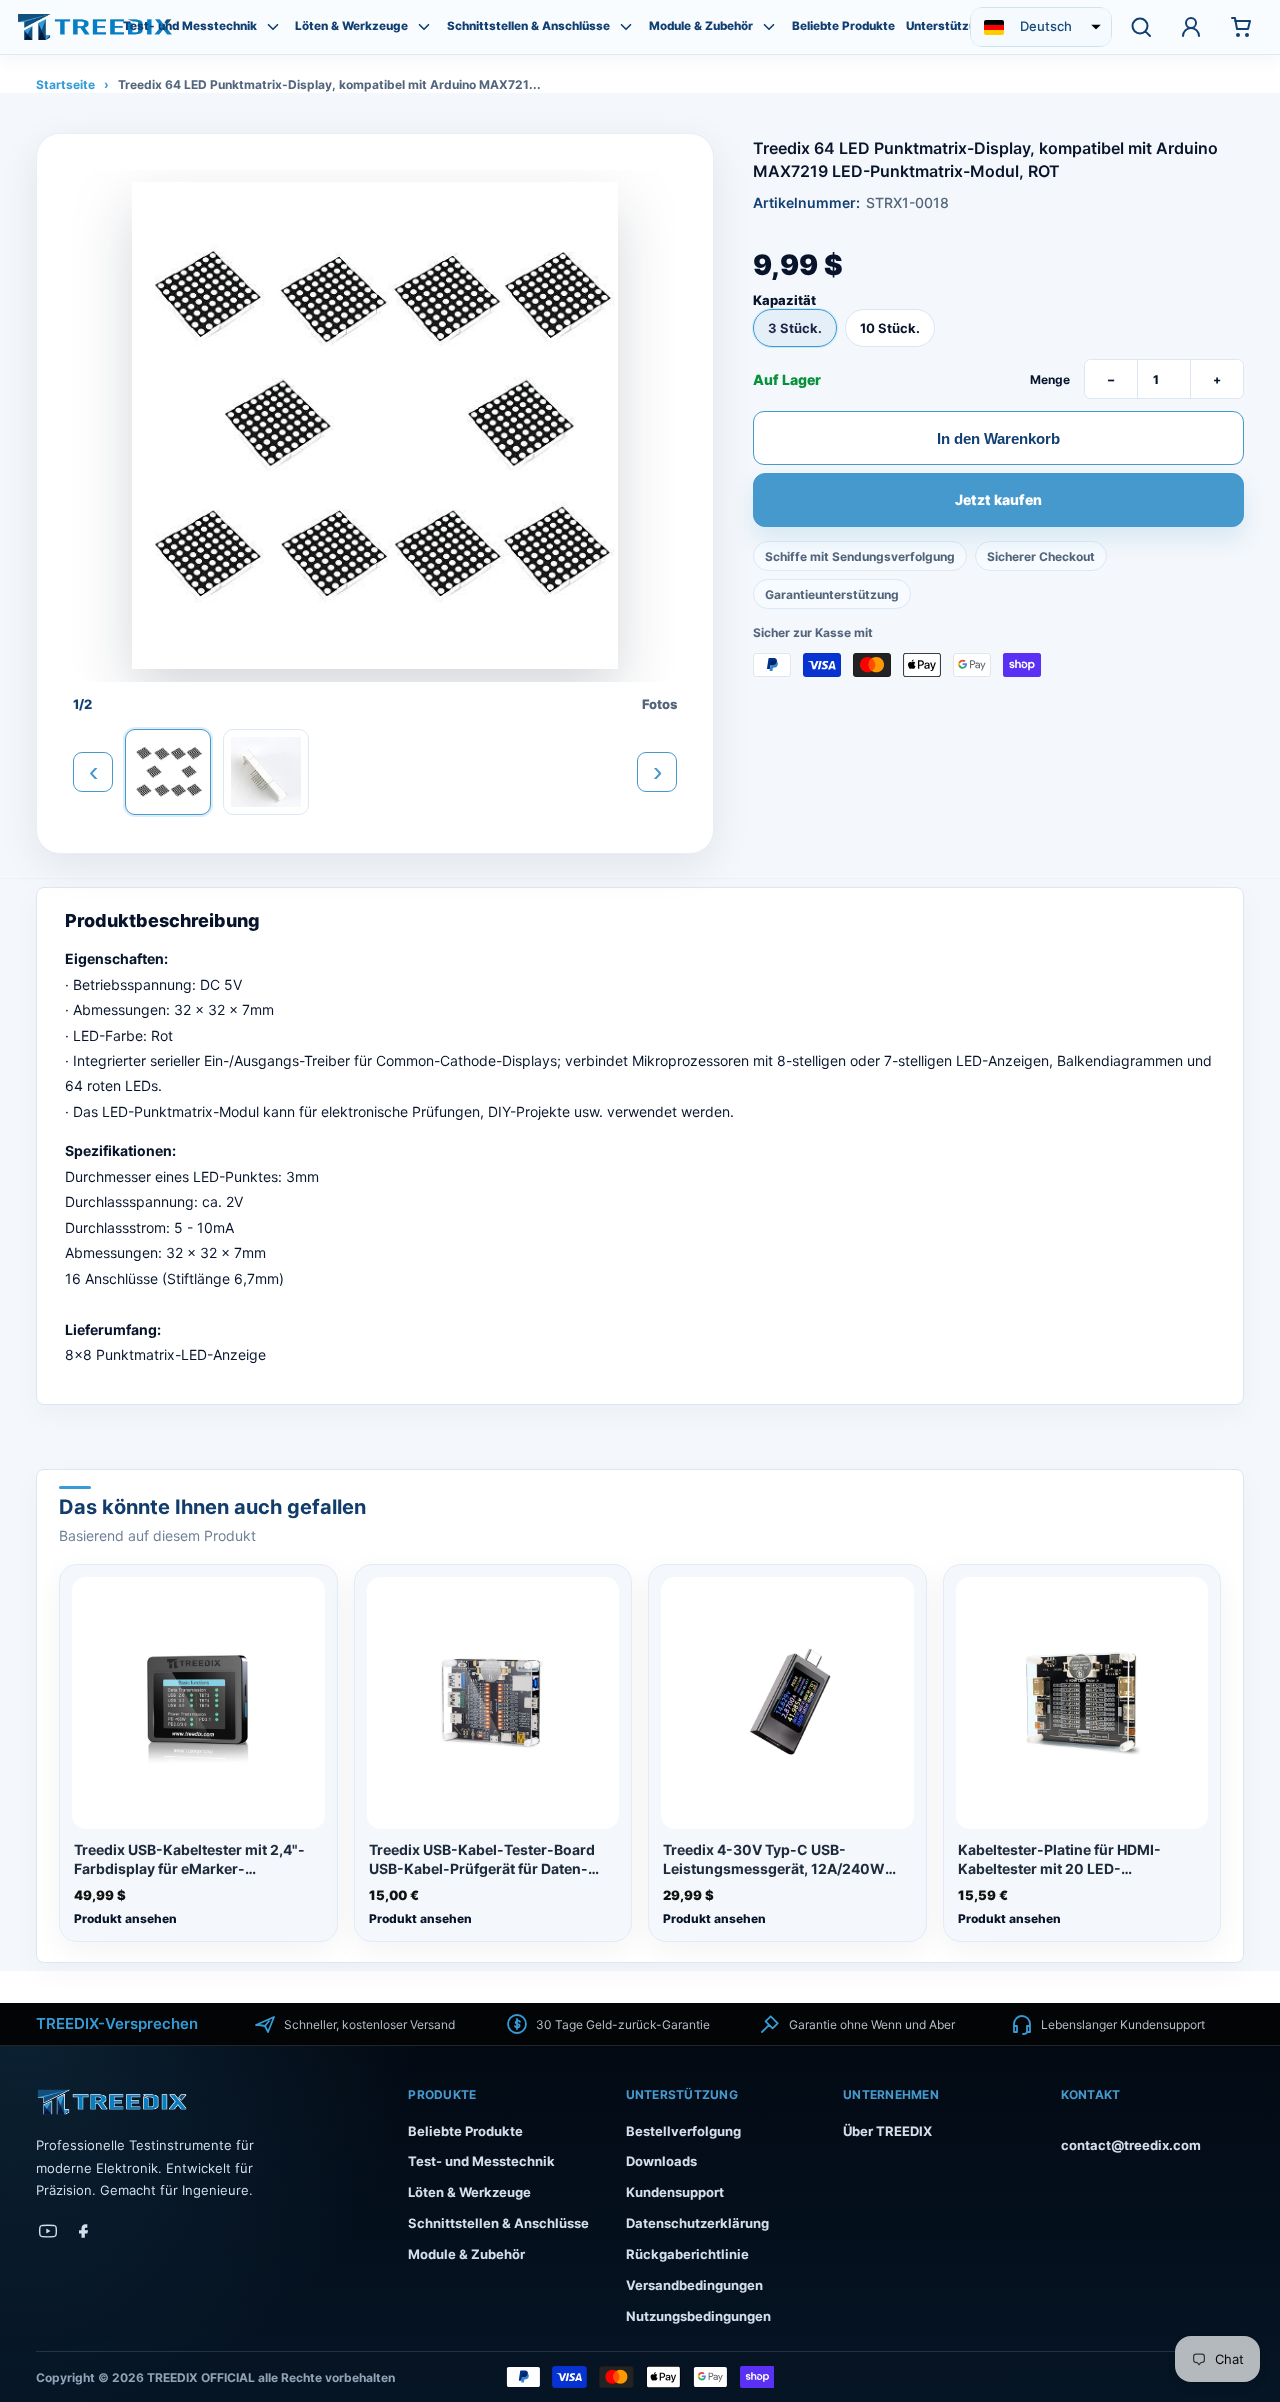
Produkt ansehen (125, 1918)
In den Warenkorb (998, 437)
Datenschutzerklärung (697, 2223)
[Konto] (1191, 27)
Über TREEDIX (887, 2131)
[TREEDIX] (95, 26)
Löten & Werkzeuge (351, 26)
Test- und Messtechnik (190, 26)
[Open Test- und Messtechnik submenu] (273, 27)
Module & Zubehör (701, 26)
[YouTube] (48, 2231)
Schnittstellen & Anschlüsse (528, 26)
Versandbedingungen (694, 2285)
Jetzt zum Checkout (998, 501)
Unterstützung (948, 26)
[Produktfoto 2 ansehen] (266, 772)
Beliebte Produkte (843, 26)
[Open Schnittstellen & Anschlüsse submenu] (626, 27)
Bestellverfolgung (683, 2131)
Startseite (65, 84)
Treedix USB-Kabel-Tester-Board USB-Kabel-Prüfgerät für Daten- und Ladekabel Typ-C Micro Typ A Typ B (484, 1860)
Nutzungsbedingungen (698, 2316)
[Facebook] (84, 2231)
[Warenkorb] (1241, 27)
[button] (1041, 27)
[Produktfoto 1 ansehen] (168, 772)
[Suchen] (1141, 27)
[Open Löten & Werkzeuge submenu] (424, 27)
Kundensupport (675, 2192)
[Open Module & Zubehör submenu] (769, 27)
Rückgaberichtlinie (687, 2254)
